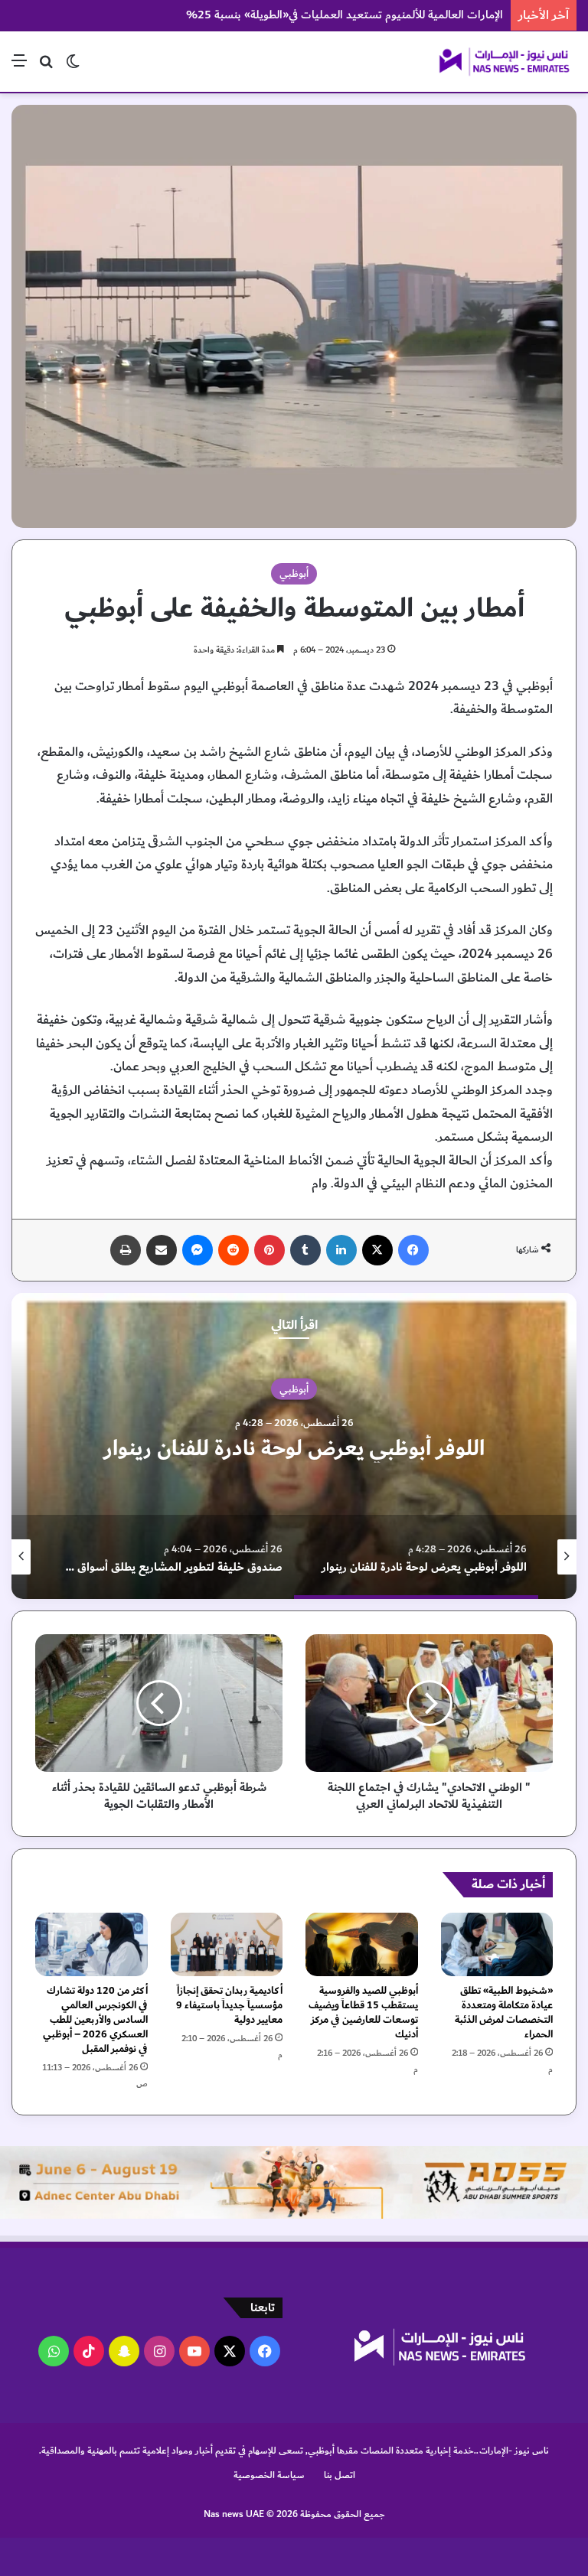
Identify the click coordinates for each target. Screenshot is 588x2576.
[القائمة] (19, 67)
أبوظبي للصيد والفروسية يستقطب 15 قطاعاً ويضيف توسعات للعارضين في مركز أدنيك (363, 2013)
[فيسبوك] (413, 1250)
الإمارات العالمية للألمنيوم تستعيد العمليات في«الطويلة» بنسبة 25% (345, 15)
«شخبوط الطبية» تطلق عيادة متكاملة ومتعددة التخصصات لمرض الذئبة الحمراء (504, 2013)
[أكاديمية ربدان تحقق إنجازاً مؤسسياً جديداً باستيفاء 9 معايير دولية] (227, 1944)
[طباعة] (126, 1250)
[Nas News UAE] (504, 62)
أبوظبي (294, 574)
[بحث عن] (46, 67)
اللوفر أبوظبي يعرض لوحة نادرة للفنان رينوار (294, 1449)
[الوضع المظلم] (73, 67)
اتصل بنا (340, 2475)
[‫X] (377, 1250)
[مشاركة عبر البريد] (162, 1250)
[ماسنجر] (198, 1250)
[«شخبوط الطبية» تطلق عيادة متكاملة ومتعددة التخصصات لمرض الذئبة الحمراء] (497, 1944)
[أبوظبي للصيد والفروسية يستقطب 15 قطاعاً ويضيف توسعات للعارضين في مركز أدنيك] (362, 1944)
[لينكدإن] (341, 1250)
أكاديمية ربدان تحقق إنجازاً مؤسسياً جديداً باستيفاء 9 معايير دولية (229, 2005)
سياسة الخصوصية (269, 2475)
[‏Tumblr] (305, 1250)
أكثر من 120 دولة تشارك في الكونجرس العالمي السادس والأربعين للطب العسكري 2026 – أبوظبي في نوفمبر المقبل (95, 2020)
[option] (294, 1446)
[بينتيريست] (269, 1250)
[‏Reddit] (234, 1250)
